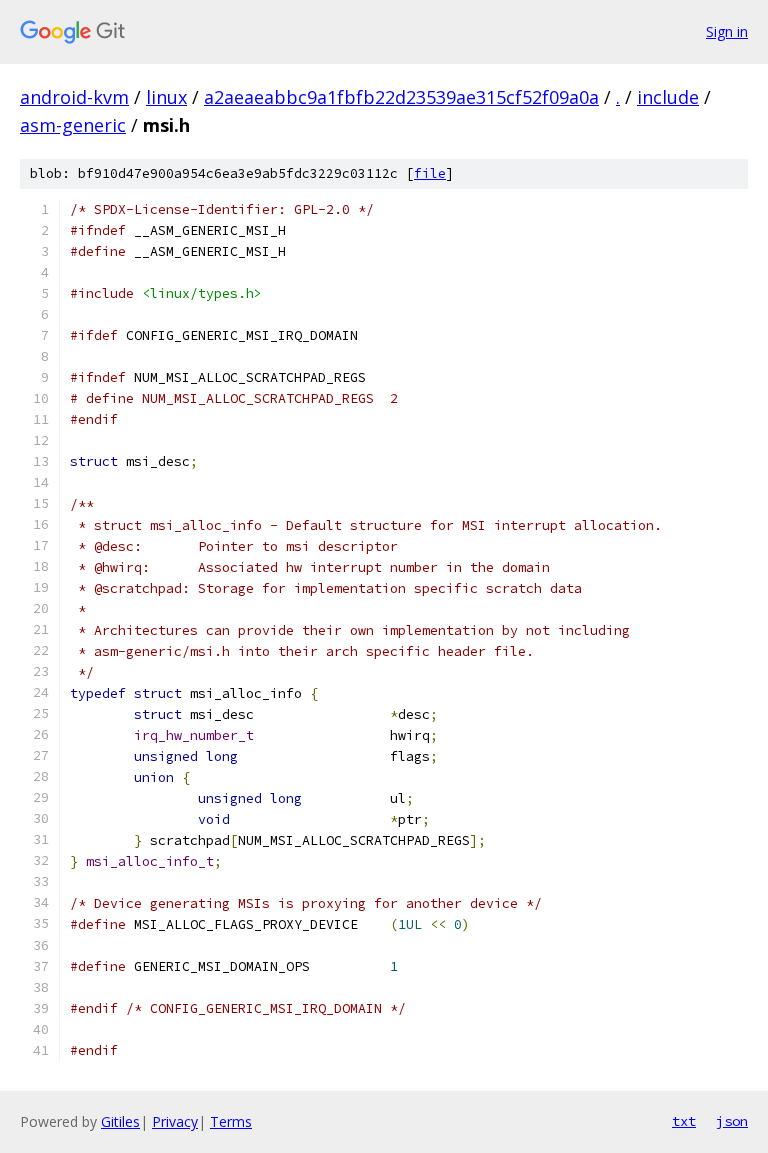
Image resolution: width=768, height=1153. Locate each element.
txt (684, 1121)
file (430, 173)
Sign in (727, 31)
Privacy (175, 1121)
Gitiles (120, 1121)
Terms (231, 1121)
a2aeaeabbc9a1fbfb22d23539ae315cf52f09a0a (401, 97)
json (732, 1121)
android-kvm (74, 97)
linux (166, 97)
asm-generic (73, 125)
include (668, 97)
